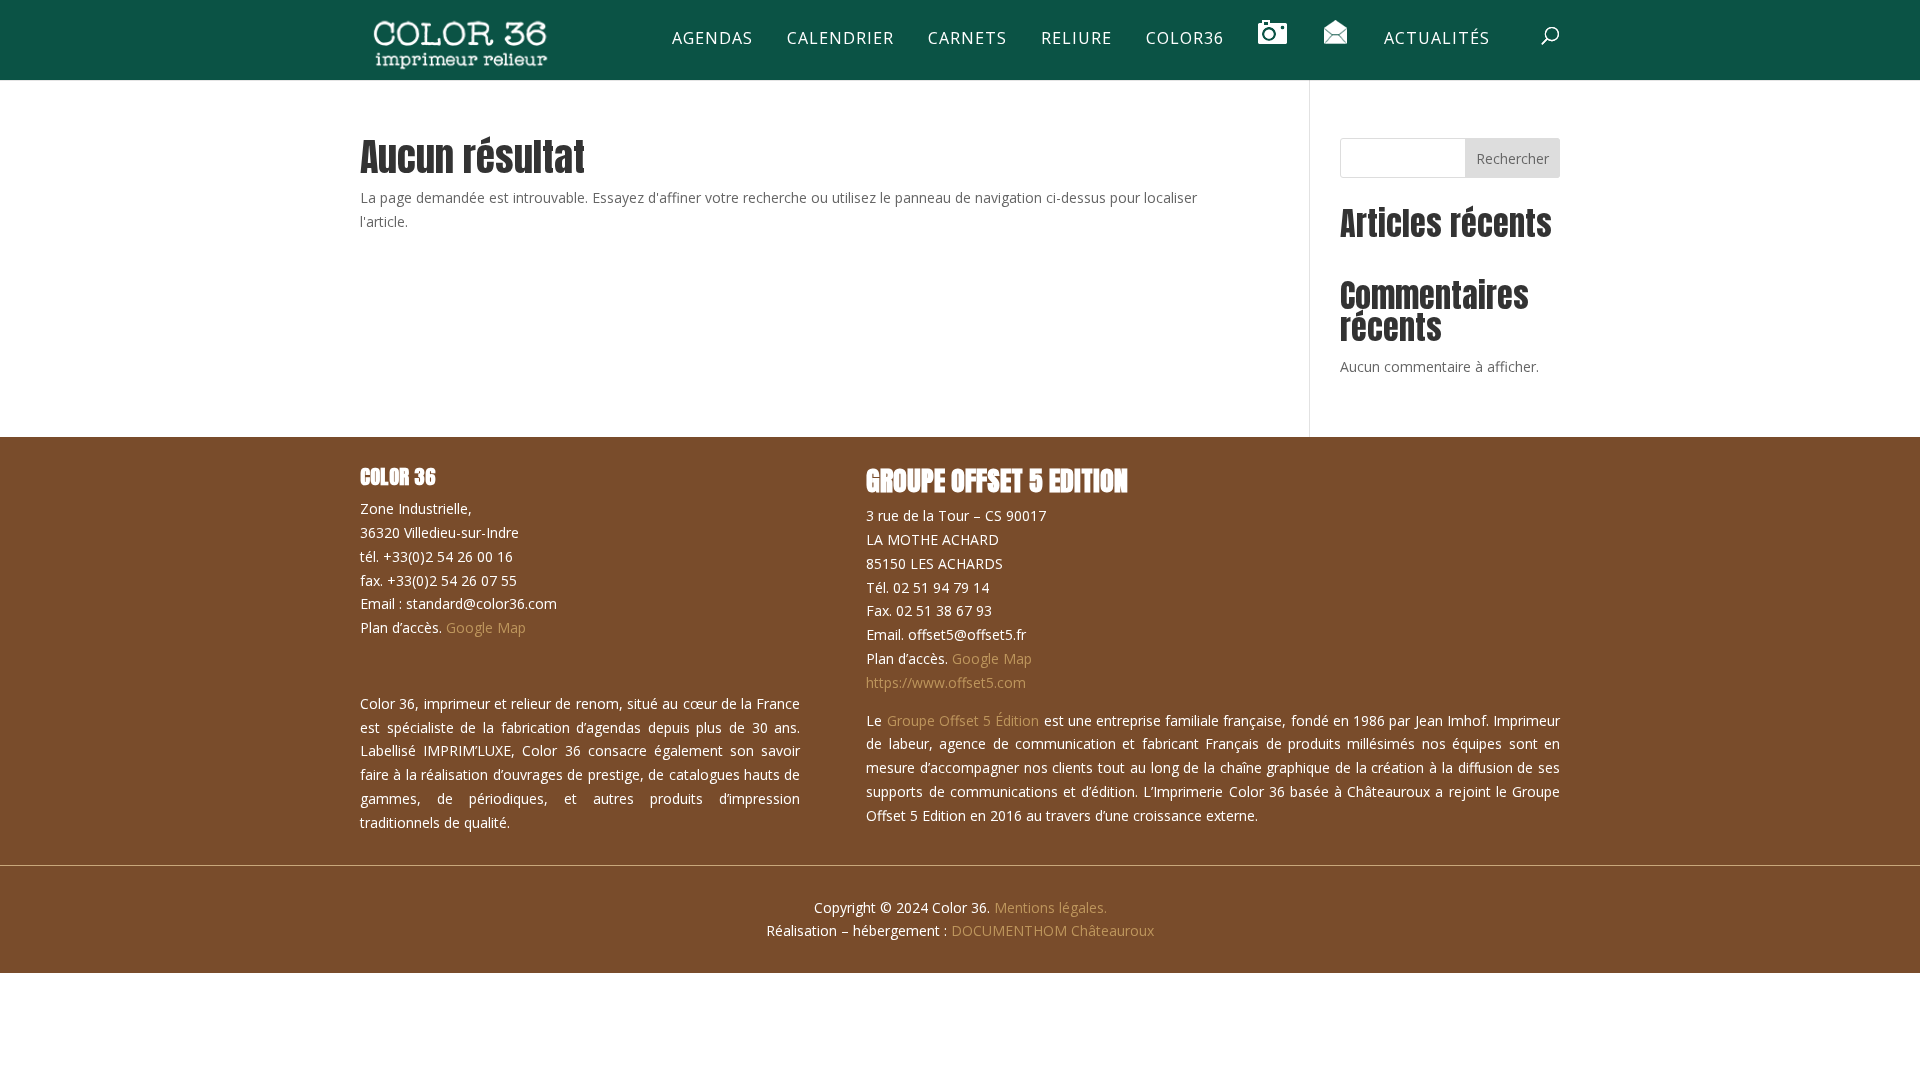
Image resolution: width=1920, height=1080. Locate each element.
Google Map (486, 627)
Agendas (712, 39)
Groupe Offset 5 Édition (963, 720)
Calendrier (840, 39)
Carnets (967, 39)
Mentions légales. (1050, 907)
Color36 (1185, 39)
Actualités (1437, 39)
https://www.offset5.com (946, 682)
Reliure (1076, 39)
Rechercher (1512, 158)
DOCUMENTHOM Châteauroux (1052, 930)
